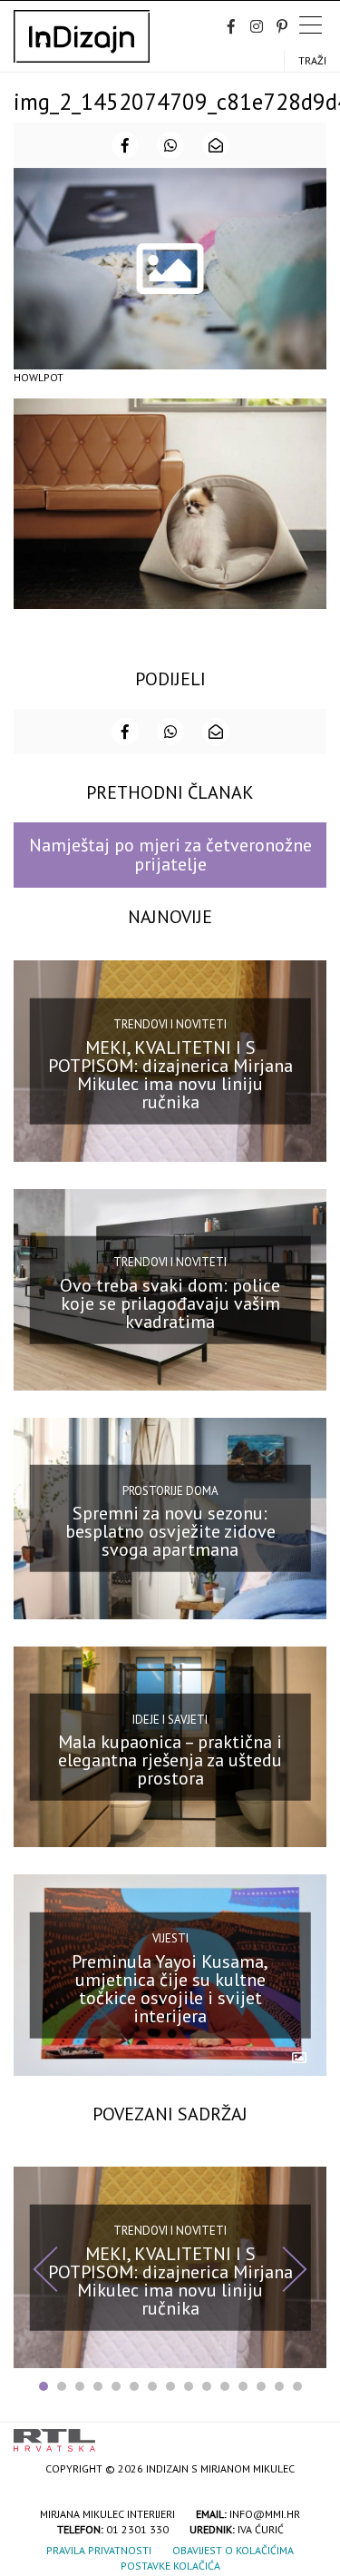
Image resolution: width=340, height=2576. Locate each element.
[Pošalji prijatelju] (216, 145)
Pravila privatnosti (99, 2550)
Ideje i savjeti (170, 1719)
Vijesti (170, 1938)
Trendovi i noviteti (170, 1024)
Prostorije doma (170, 1490)
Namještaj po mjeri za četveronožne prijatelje (170, 855)
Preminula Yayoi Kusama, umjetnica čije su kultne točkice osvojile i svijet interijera (170, 1989)
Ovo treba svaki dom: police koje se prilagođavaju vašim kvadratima (170, 1303)
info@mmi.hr (265, 2514)
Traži (312, 60)
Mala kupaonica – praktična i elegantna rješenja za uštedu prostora (170, 1760)
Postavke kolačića (170, 2566)
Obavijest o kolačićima (233, 2550)
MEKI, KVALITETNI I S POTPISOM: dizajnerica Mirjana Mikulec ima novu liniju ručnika (170, 1074)
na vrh (308, 2434)
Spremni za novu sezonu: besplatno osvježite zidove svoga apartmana (170, 1531)
